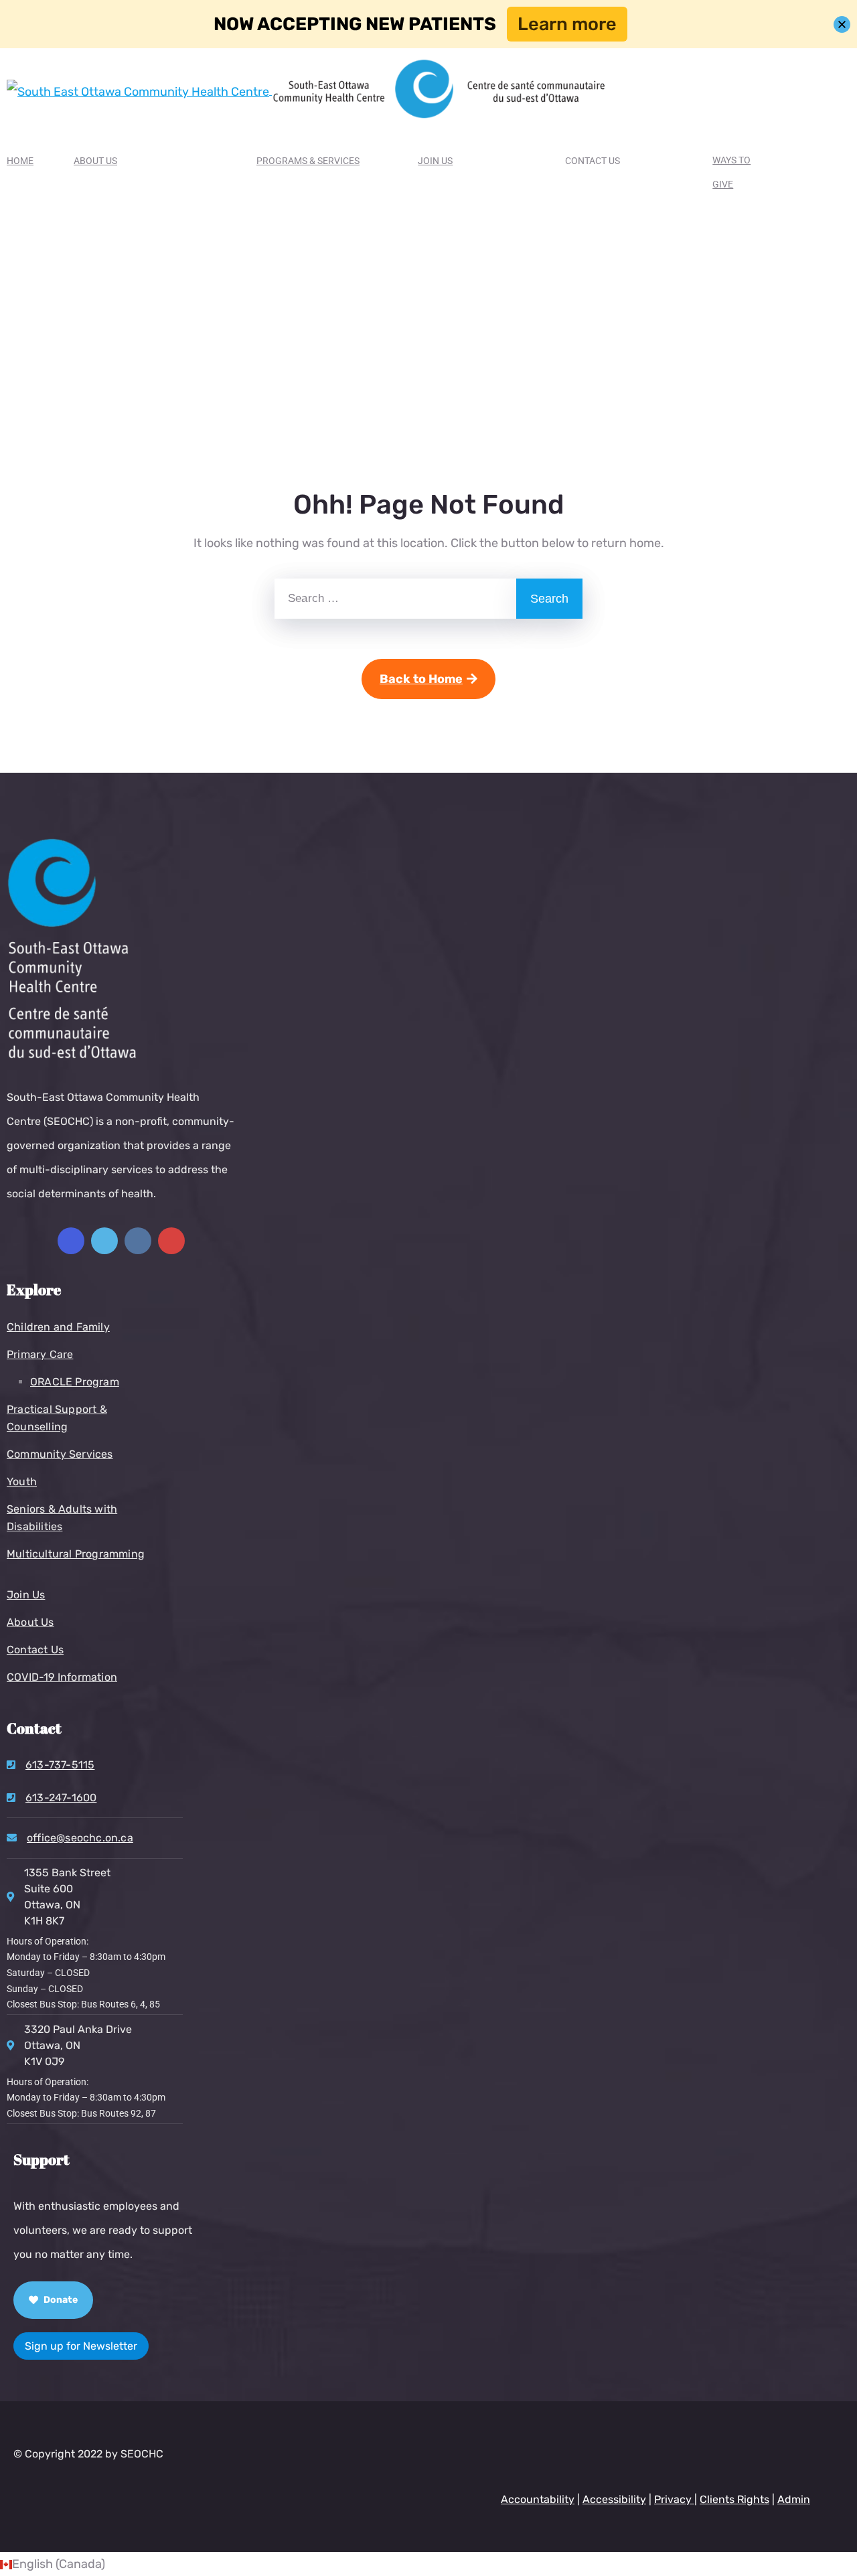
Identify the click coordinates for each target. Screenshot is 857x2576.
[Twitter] (104, 1241)
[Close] (842, 24)
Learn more (567, 24)
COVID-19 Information (62, 1677)
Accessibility (614, 2499)
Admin (794, 2499)
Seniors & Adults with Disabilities (62, 1518)
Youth (22, 1482)
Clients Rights (734, 2499)
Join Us (435, 161)
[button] (428, 2564)
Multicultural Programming (76, 1554)
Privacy (674, 2499)
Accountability (538, 2499)
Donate (60, 2300)
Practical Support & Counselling (57, 1418)
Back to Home (421, 679)
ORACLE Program (75, 1382)
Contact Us (35, 1650)
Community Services (60, 1454)
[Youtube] (171, 1241)
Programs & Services (308, 161)
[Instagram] (138, 1241)
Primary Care (40, 1354)
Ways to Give (731, 172)
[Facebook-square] (71, 1241)
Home (20, 161)
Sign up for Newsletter (81, 2346)
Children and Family (58, 1327)
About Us (95, 161)
